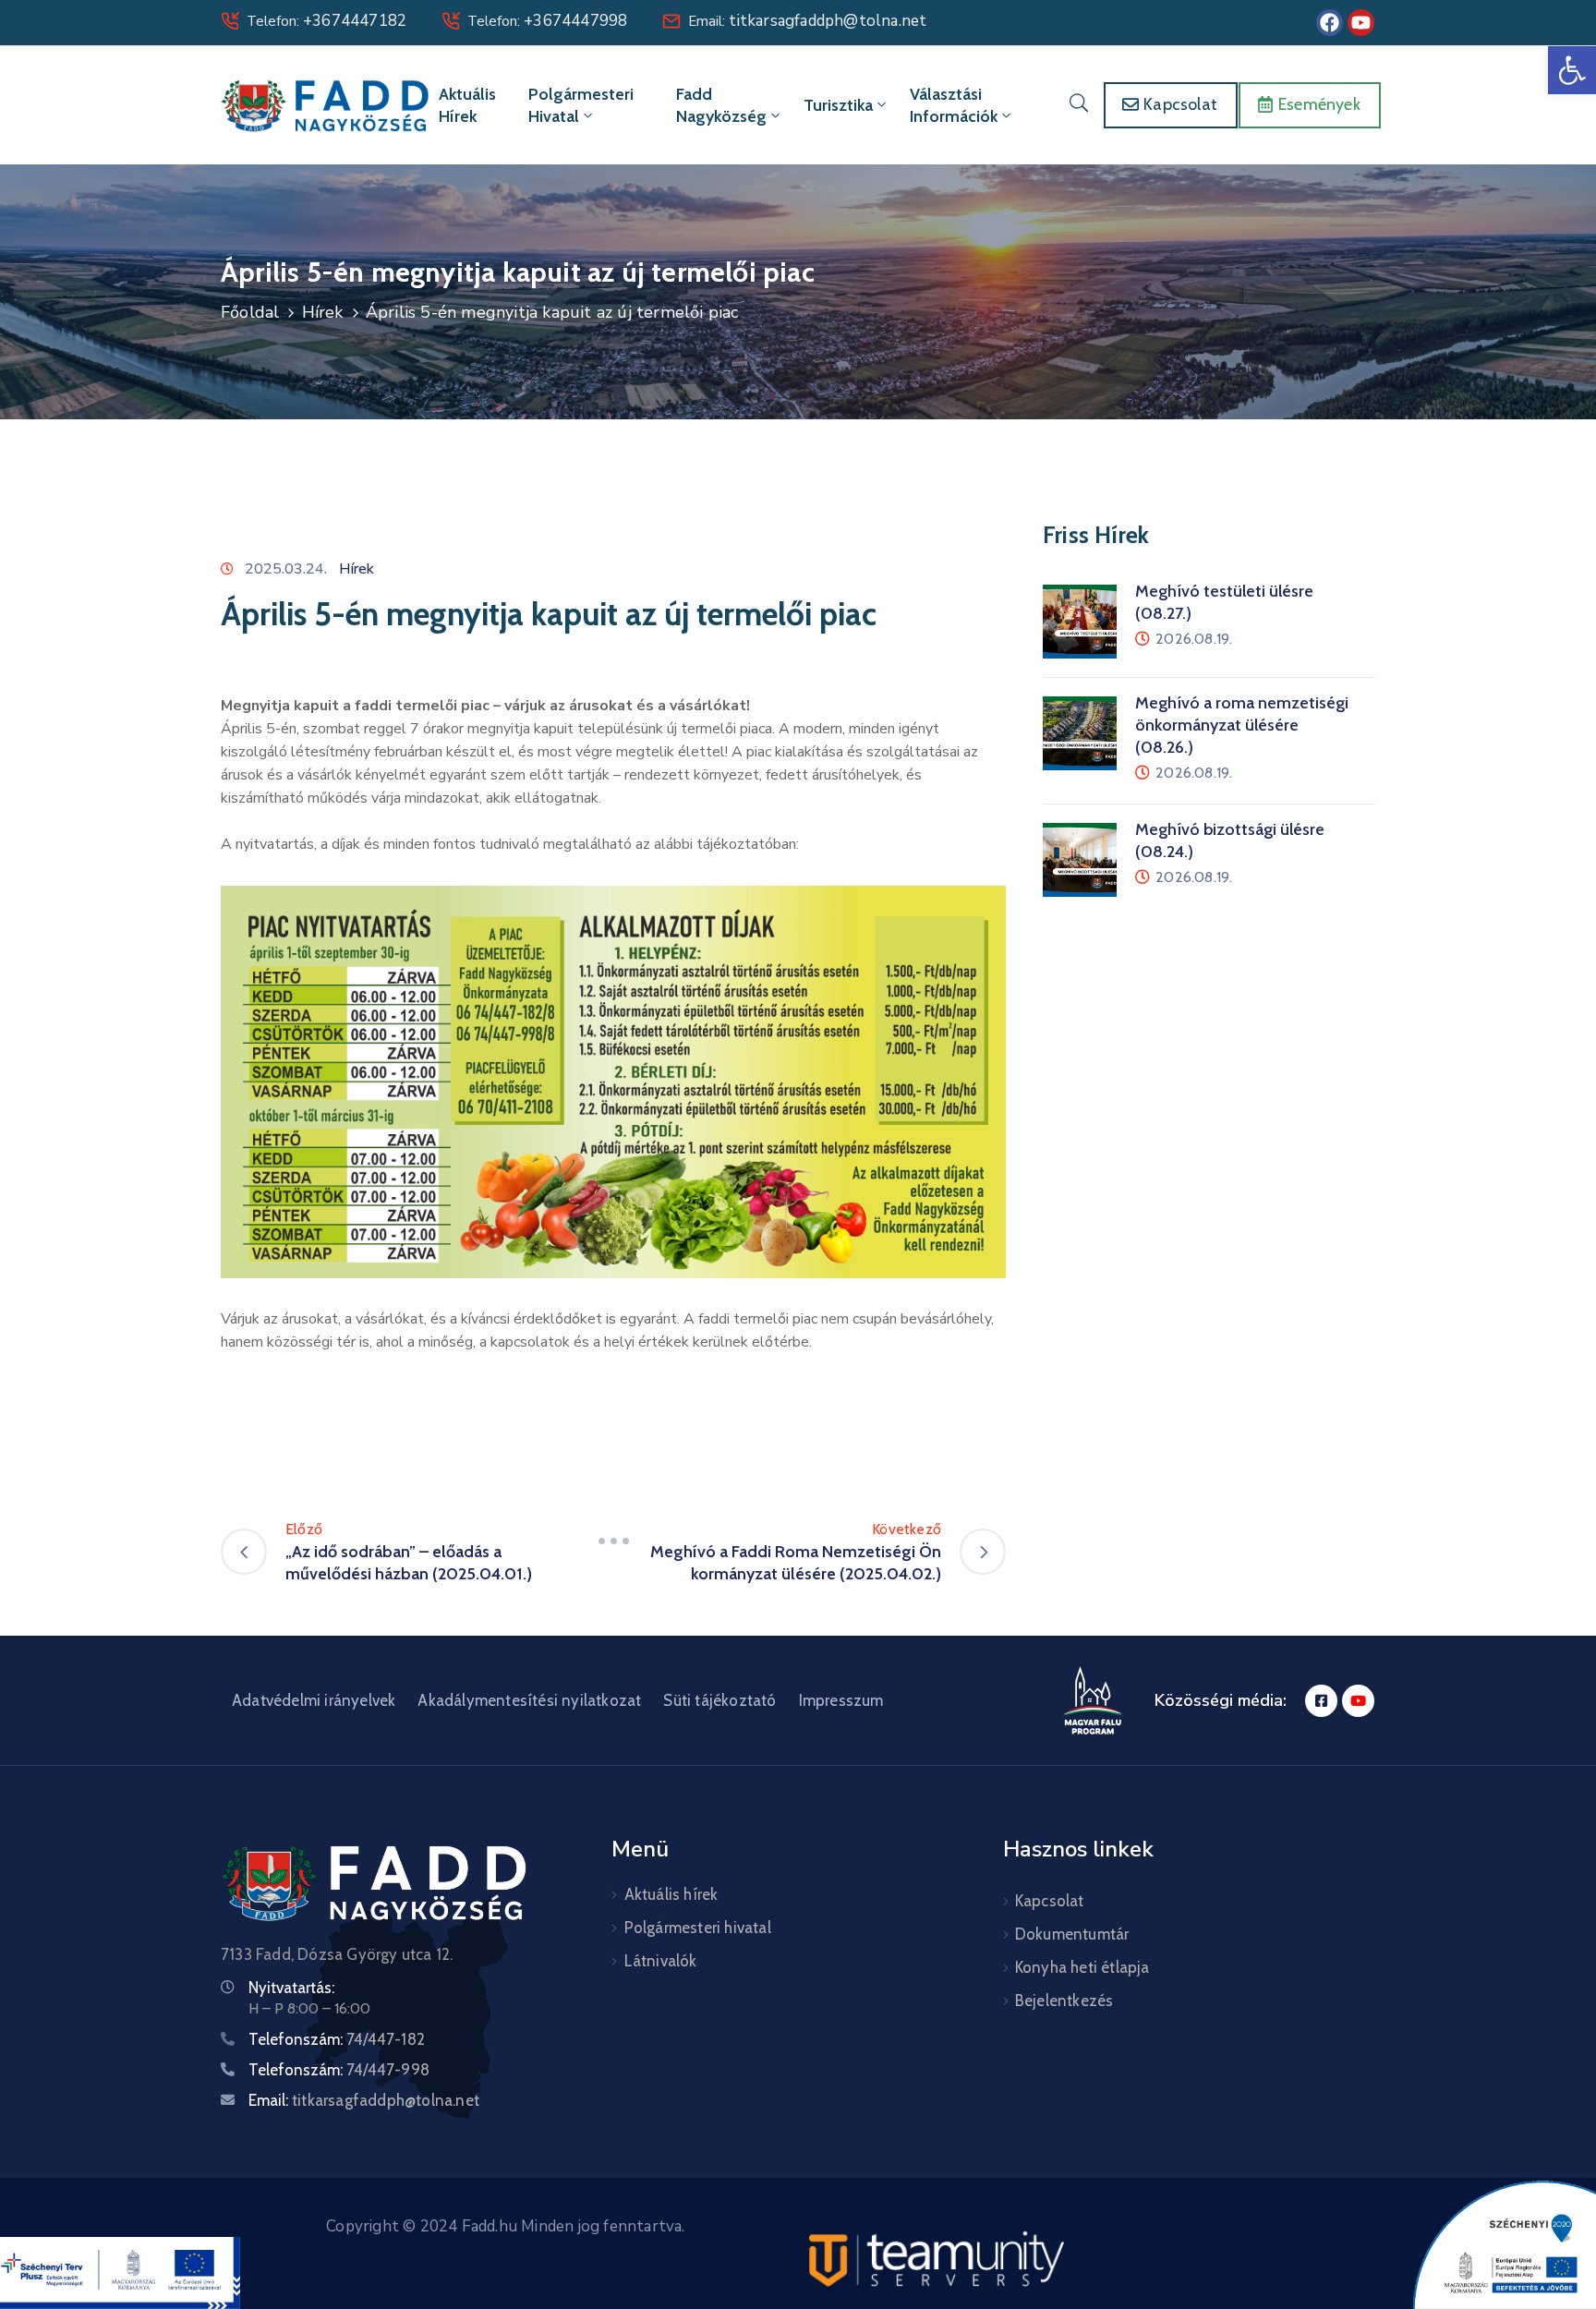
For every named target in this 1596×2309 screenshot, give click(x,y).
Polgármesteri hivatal (581, 105)
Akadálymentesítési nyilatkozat (529, 1700)
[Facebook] (1330, 23)
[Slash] (613, 1541)
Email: (807, 21)
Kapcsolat (1050, 1901)
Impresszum (841, 1700)
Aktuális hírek (467, 105)
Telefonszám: (337, 2039)
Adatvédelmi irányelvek (314, 1700)
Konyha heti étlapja (1082, 1967)
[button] (1572, 70)
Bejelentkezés (1064, 2001)
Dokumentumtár (1072, 1934)
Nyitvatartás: (291, 1988)
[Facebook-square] (1321, 1701)
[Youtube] (1361, 23)
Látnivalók (661, 1961)
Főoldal (250, 312)
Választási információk (954, 105)
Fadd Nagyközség (721, 105)
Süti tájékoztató (719, 1700)
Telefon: (326, 21)
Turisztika (838, 105)
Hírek (323, 312)
